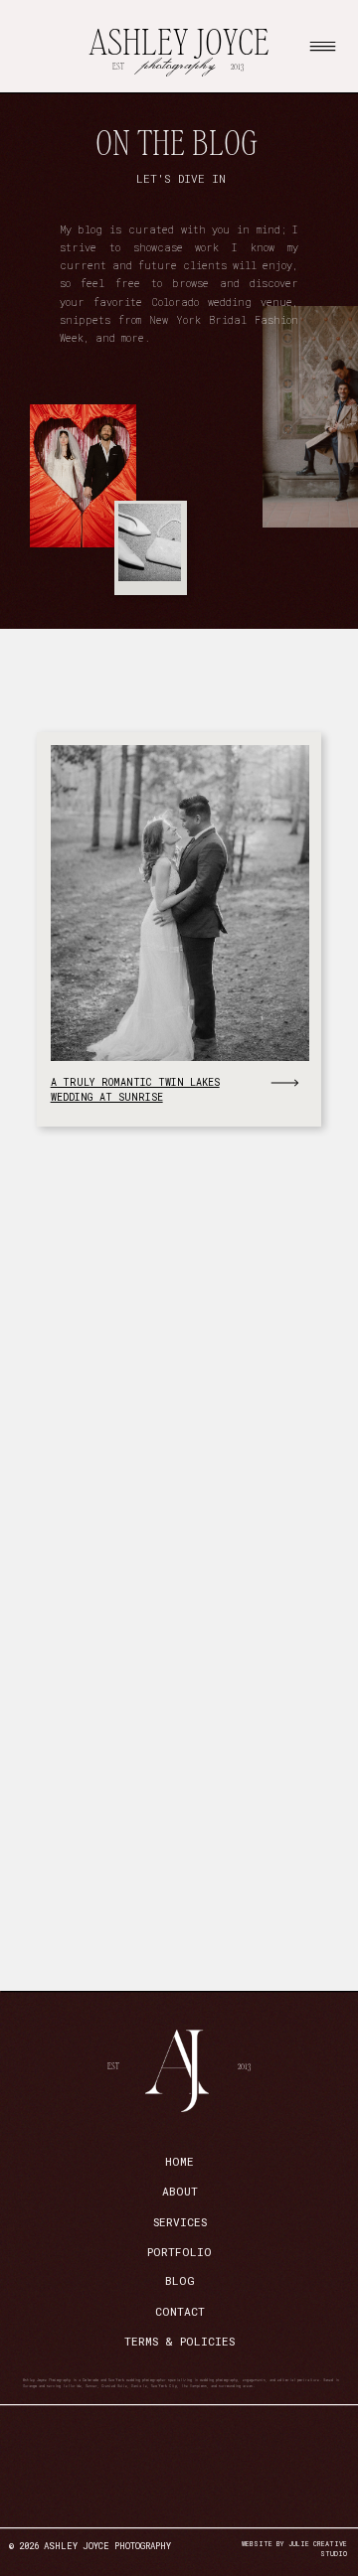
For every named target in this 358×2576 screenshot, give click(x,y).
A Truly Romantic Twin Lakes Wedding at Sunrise (135, 1089)
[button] (323, 46)
